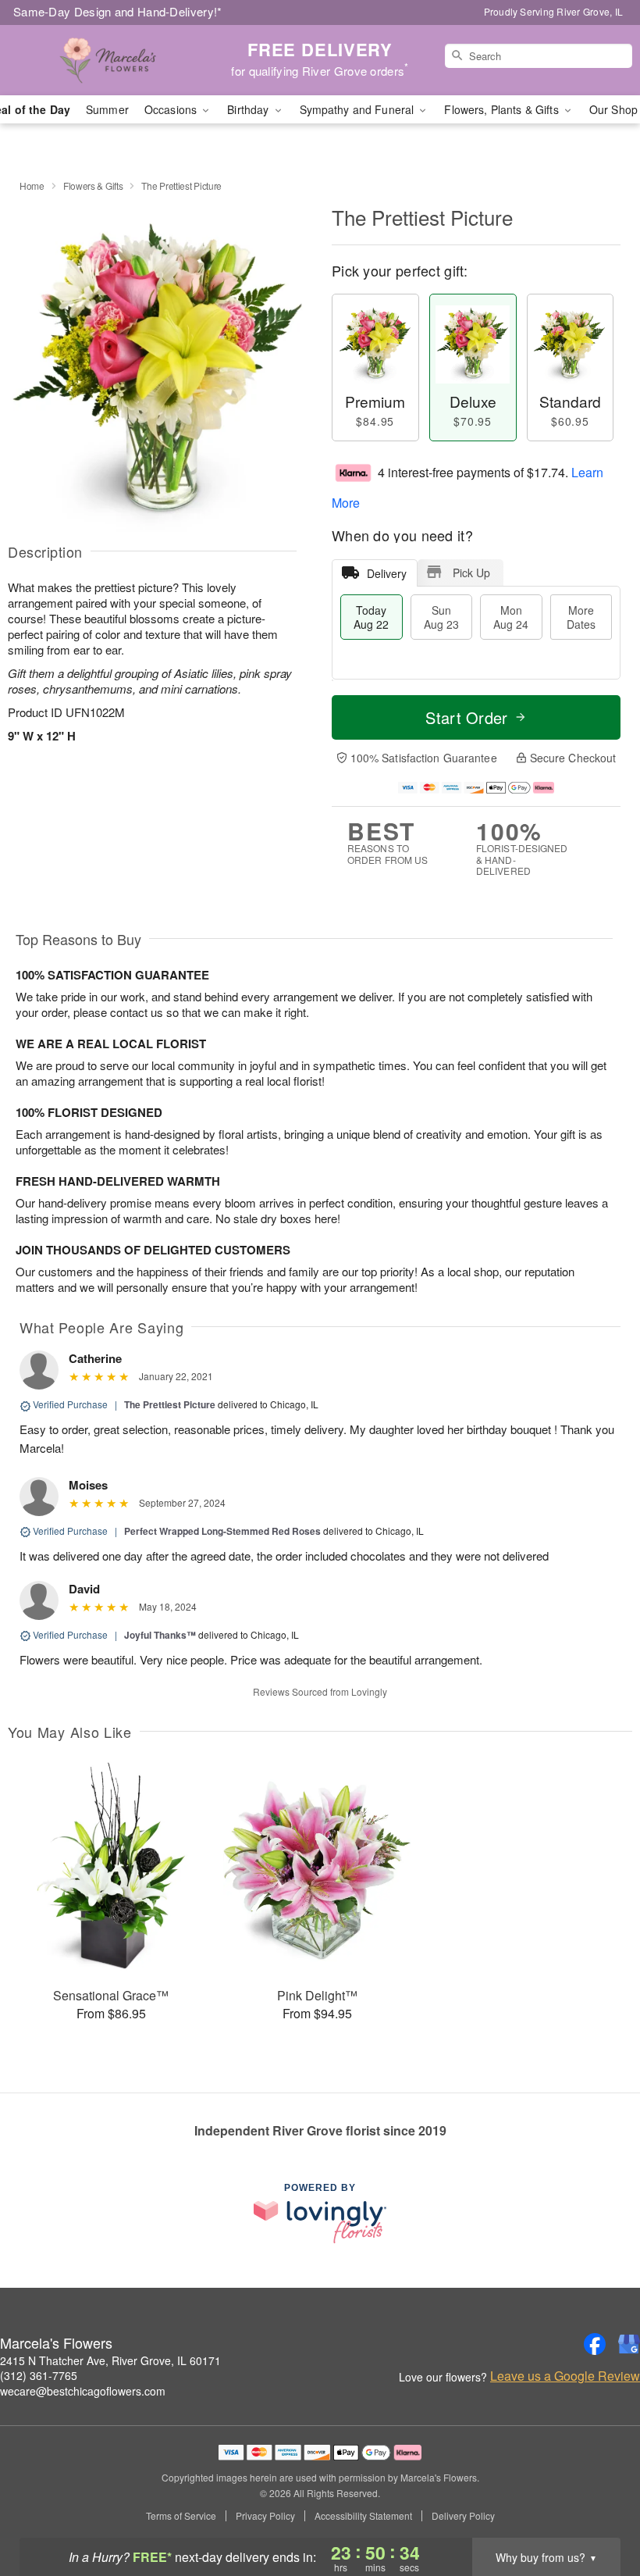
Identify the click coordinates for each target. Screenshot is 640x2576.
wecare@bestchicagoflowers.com (83, 2391)
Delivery (387, 573)
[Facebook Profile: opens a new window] (595, 2344)
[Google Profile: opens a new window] (629, 2344)
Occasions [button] (172, 109)
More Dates (581, 617)
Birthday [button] (249, 109)
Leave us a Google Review (565, 2376)
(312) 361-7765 (39, 2375)
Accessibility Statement (363, 2516)
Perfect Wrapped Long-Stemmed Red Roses (222, 1531)
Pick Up (471, 573)
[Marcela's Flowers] (109, 60)
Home (32, 186)
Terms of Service (181, 2516)
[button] (599, 2510)
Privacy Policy (265, 2516)
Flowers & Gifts (93, 186)
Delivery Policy (463, 2516)
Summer (107, 109)
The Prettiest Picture (170, 1404)
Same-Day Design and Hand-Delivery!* (118, 11)
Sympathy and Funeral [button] (359, 109)
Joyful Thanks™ (160, 1635)
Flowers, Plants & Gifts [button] (503, 109)
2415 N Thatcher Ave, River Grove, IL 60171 (110, 2360)
